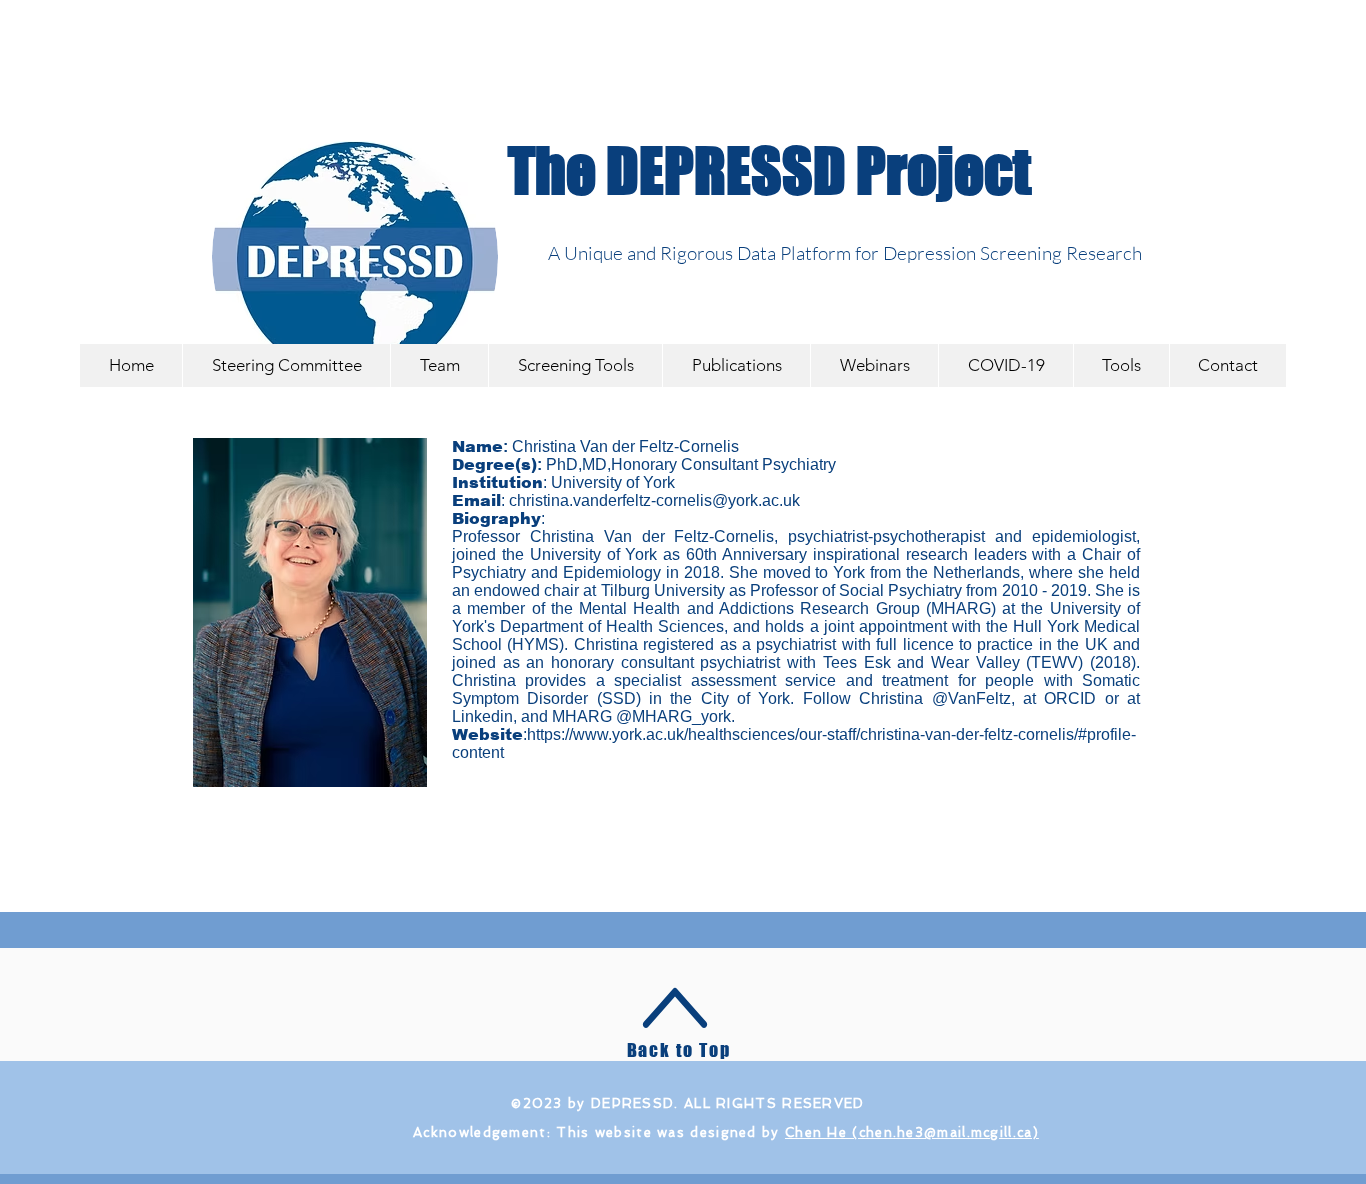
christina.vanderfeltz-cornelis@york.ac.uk (654, 500)
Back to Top (679, 1050)
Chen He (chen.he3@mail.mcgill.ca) (912, 1132)
